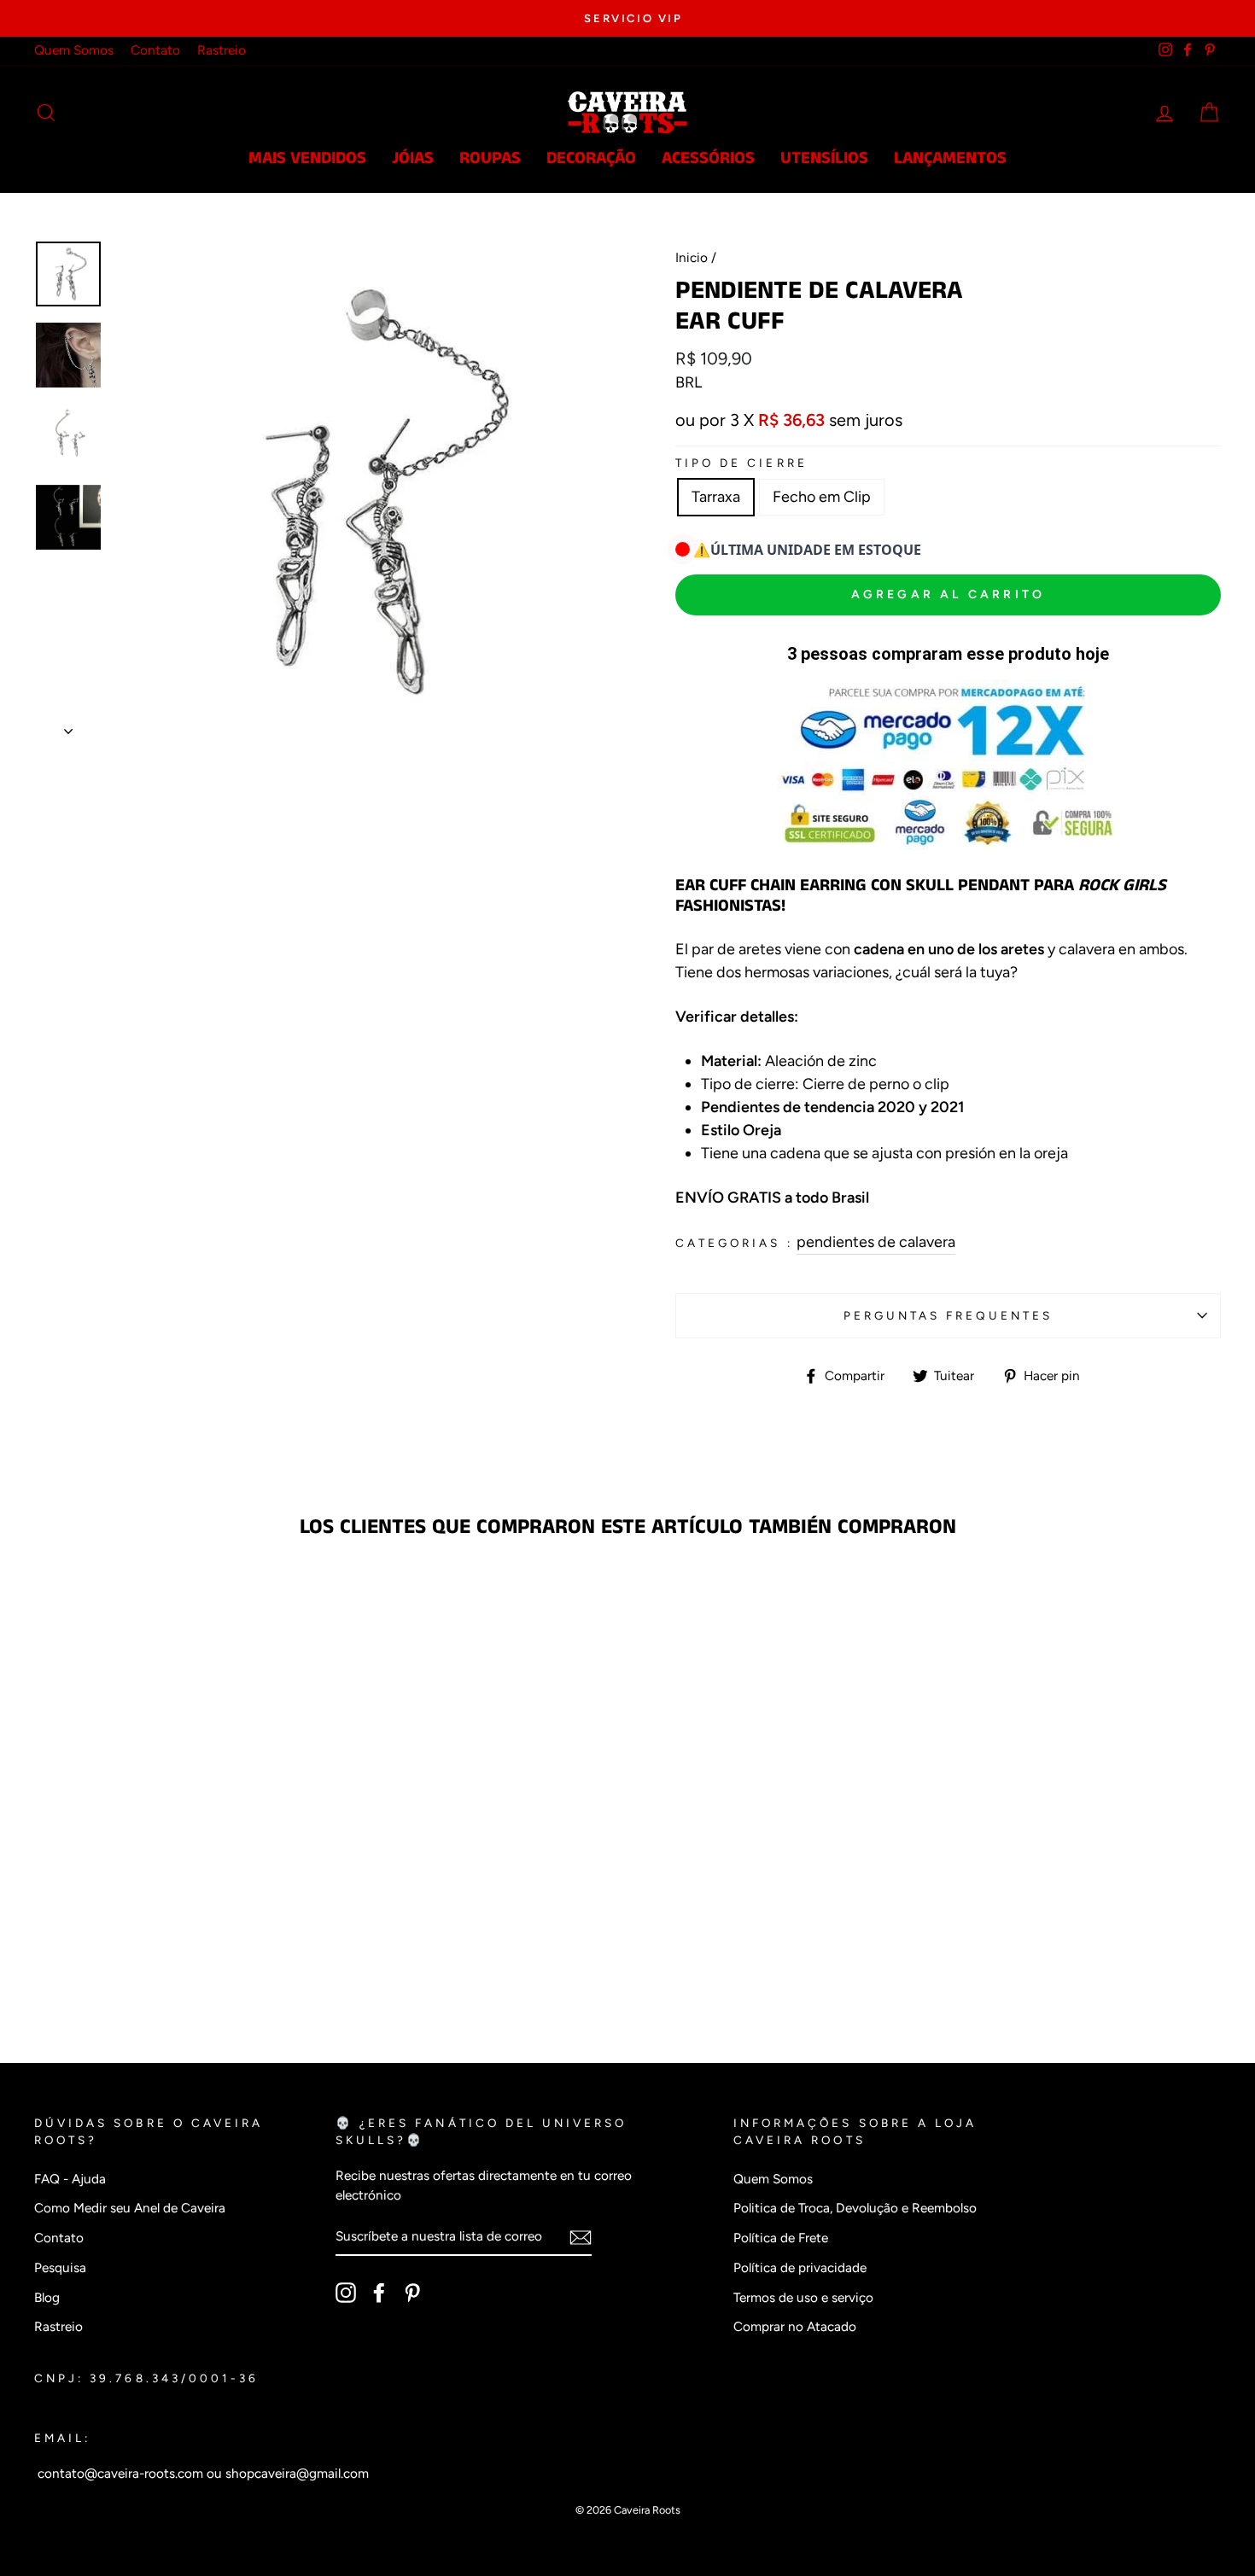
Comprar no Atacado (795, 2326)
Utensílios (824, 158)
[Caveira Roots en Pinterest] (412, 2292)
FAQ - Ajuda (70, 2179)
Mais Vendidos (307, 158)
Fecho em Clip (822, 497)
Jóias (413, 158)
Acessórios (708, 158)
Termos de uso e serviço (803, 2297)
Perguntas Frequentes (949, 1315)
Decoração (591, 158)
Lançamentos (950, 158)
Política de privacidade (800, 2267)
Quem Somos (74, 50)
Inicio (692, 257)
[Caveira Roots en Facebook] (379, 2292)
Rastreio (222, 50)
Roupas (490, 158)
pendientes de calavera (876, 1242)
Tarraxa (716, 497)
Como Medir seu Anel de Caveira (130, 2208)
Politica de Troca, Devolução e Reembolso (855, 2208)
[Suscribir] (581, 2237)
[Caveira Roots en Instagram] (346, 2292)
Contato (155, 50)
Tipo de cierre (741, 463)
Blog (47, 2297)
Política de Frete (781, 2238)
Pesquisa (60, 2267)
